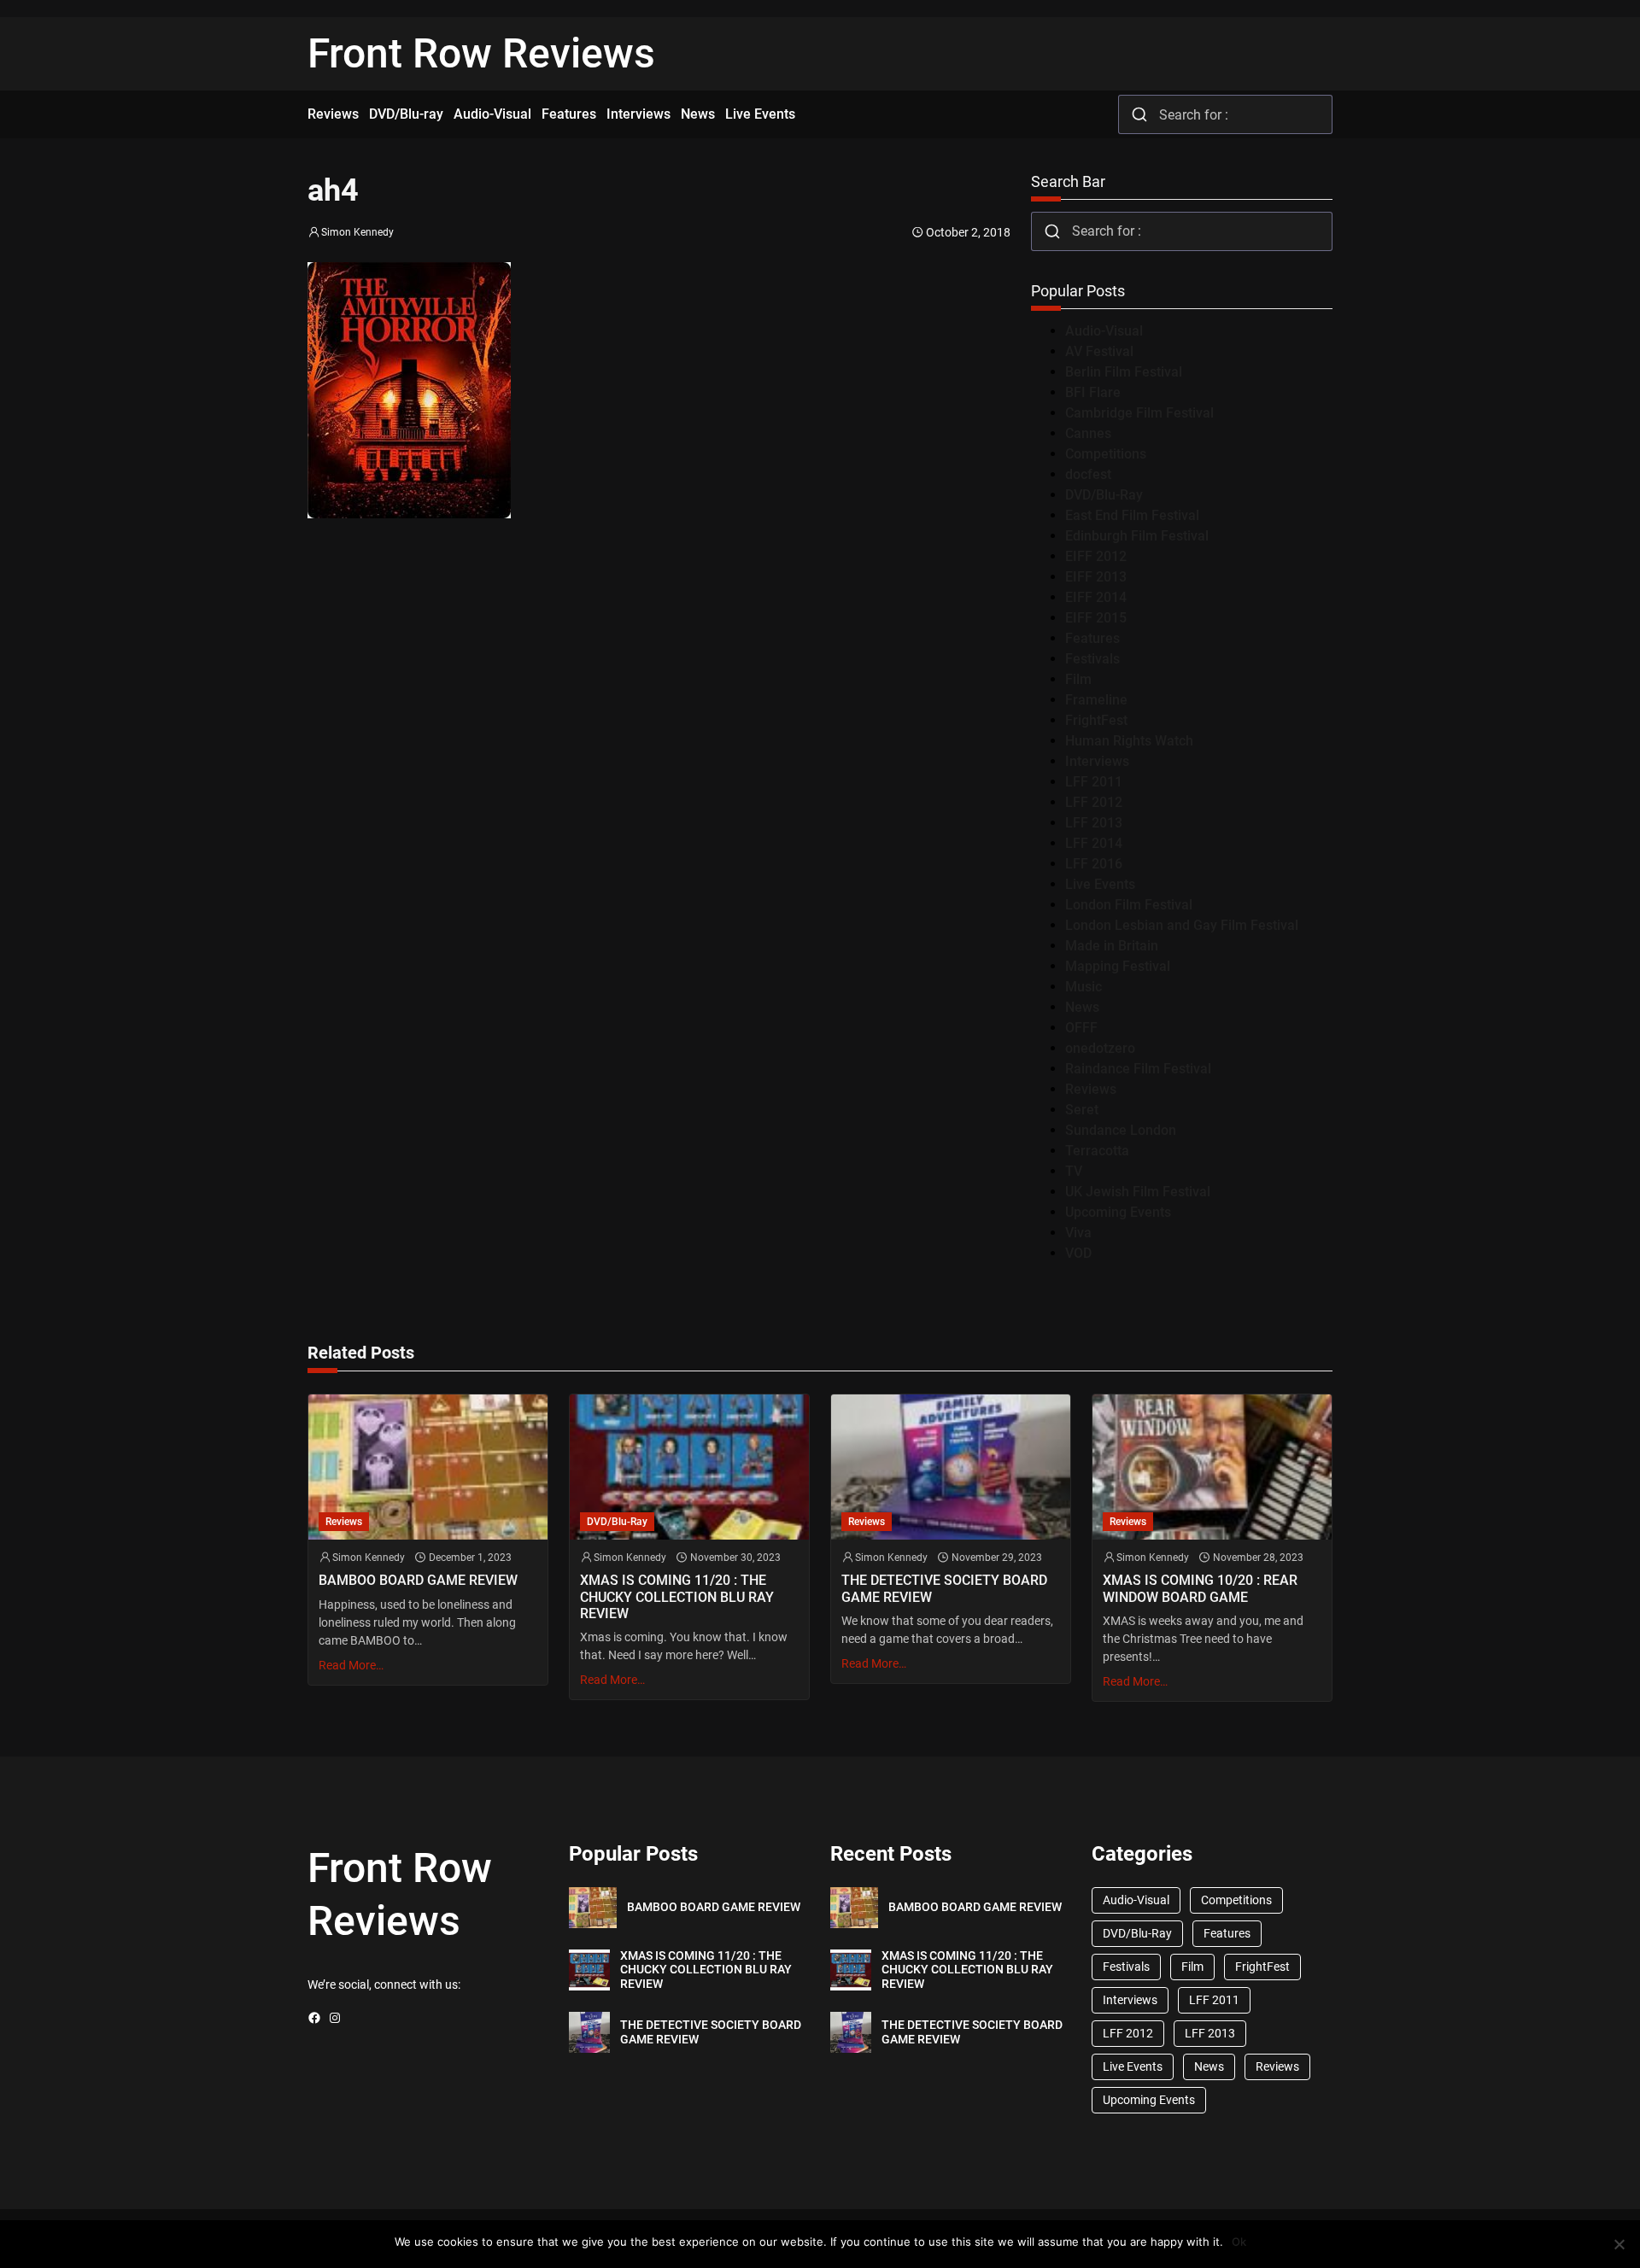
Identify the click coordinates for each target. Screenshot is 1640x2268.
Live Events (1100, 884)
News (1082, 1007)
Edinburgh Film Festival (1137, 536)
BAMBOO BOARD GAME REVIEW (418, 1580)
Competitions (1106, 454)
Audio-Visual (1104, 331)
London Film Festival (1129, 905)
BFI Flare (1093, 392)
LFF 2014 (1094, 843)
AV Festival (1099, 351)
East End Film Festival (1132, 515)
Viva (1078, 1233)
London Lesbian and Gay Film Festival (1182, 925)
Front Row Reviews (481, 53)
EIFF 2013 (1096, 577)
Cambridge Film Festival (1139, 413)
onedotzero (1100, 1048)
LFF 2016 (1094, 864)
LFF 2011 (1094, 782)
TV (1074, 1171)
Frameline (1096, 700)
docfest (1088, 474)
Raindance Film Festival (1138, 1069)
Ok (1239, 2242)
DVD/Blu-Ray (1104, 495)
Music (1084, 987)
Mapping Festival (1118, 966)
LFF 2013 (1094, 823)
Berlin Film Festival (1124, 372)
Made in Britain (1112, 946)
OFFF (1081, 1028)
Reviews (1091, 1089)
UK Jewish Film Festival (1138, 1192)
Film (1078, 679)
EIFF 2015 (1096, 618)
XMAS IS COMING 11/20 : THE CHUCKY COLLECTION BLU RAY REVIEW (677, 1596)
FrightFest (1096, 720)
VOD (1078, 1253)
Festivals (1092, 659)
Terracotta (1097, 1151)
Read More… (351, 1665)
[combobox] (1225, 114)
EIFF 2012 (1096, 556)
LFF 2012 (1094, 802)
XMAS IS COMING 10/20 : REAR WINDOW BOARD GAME (1200, 1588)
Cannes (1088, 433)
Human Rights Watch (1129, 741)
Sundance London (1121, 1130)
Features (1092, 638)
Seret (1082, 1110)
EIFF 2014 (1096, 597)
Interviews (1097, 761)
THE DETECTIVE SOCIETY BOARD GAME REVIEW (944, 1588)
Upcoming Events (1118, 1212)
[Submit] (1139, 114)
